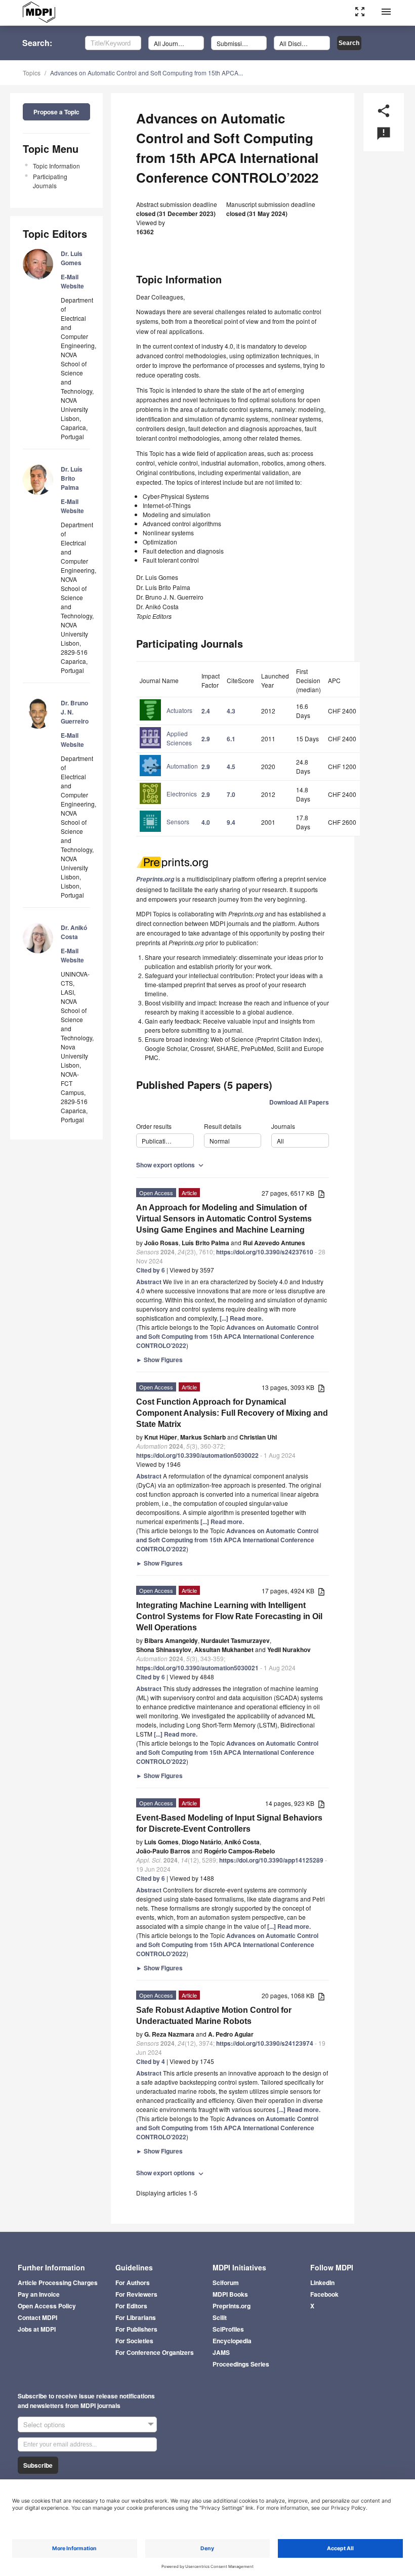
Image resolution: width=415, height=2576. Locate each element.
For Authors (133, 2283)
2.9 (206, 739)
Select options (44, 2424)
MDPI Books (230, 2294)
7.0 (231, 794)
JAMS (221, 2352)
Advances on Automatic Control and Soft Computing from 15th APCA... (147, 73)
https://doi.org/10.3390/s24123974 (265, 2043)
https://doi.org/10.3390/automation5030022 (197, 1455)
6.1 (231, 739)
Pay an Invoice (39, 2294)
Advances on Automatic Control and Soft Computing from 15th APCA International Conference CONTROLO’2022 (227, 1336)
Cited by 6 (151, 1270)
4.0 (206, 822)
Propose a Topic (56, 112)
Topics (32, 73)
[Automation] (169, 775)
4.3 (231, 711)
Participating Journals (50, 181)
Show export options (171, 1165)
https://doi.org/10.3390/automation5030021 (197, 1668)
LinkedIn (322, 2283)
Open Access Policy (47, 2306)
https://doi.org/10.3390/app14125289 (271, 1860)
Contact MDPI (37, 2317)
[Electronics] (168, 803)
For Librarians (136, 2317)
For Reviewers (136, 2294)
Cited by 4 (151, 2061)
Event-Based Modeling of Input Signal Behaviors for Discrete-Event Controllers (229, 1823)
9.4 (231, 822)
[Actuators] (166, 720)
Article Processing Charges (58, 2283)
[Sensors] (164, 831)
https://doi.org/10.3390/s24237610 (265, 1252)
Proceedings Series (241, 2364)
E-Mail (70, 277)
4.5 (231, 767)
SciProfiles (228, 2329)
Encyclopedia (232, 2341)
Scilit (220, 2317)
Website (72, 286)
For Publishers (136, 2329)
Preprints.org (232, 2306)
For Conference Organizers (155, 2352)
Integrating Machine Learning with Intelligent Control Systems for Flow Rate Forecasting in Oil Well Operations (229, 1616)
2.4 (206, 711)
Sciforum (226, 2283)
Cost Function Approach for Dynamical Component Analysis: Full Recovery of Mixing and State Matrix (232, 1413)
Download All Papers (299, 1102)
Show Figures (159, 1360)
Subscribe (38, 2465)
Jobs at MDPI (37, 2329)
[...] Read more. (241, 1318)
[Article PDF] (321, 1194)
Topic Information (56, 166)
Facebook (324, 2294)
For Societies (134, 2341)
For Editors (131, 2306)
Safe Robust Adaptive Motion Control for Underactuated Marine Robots (214, 2016)
